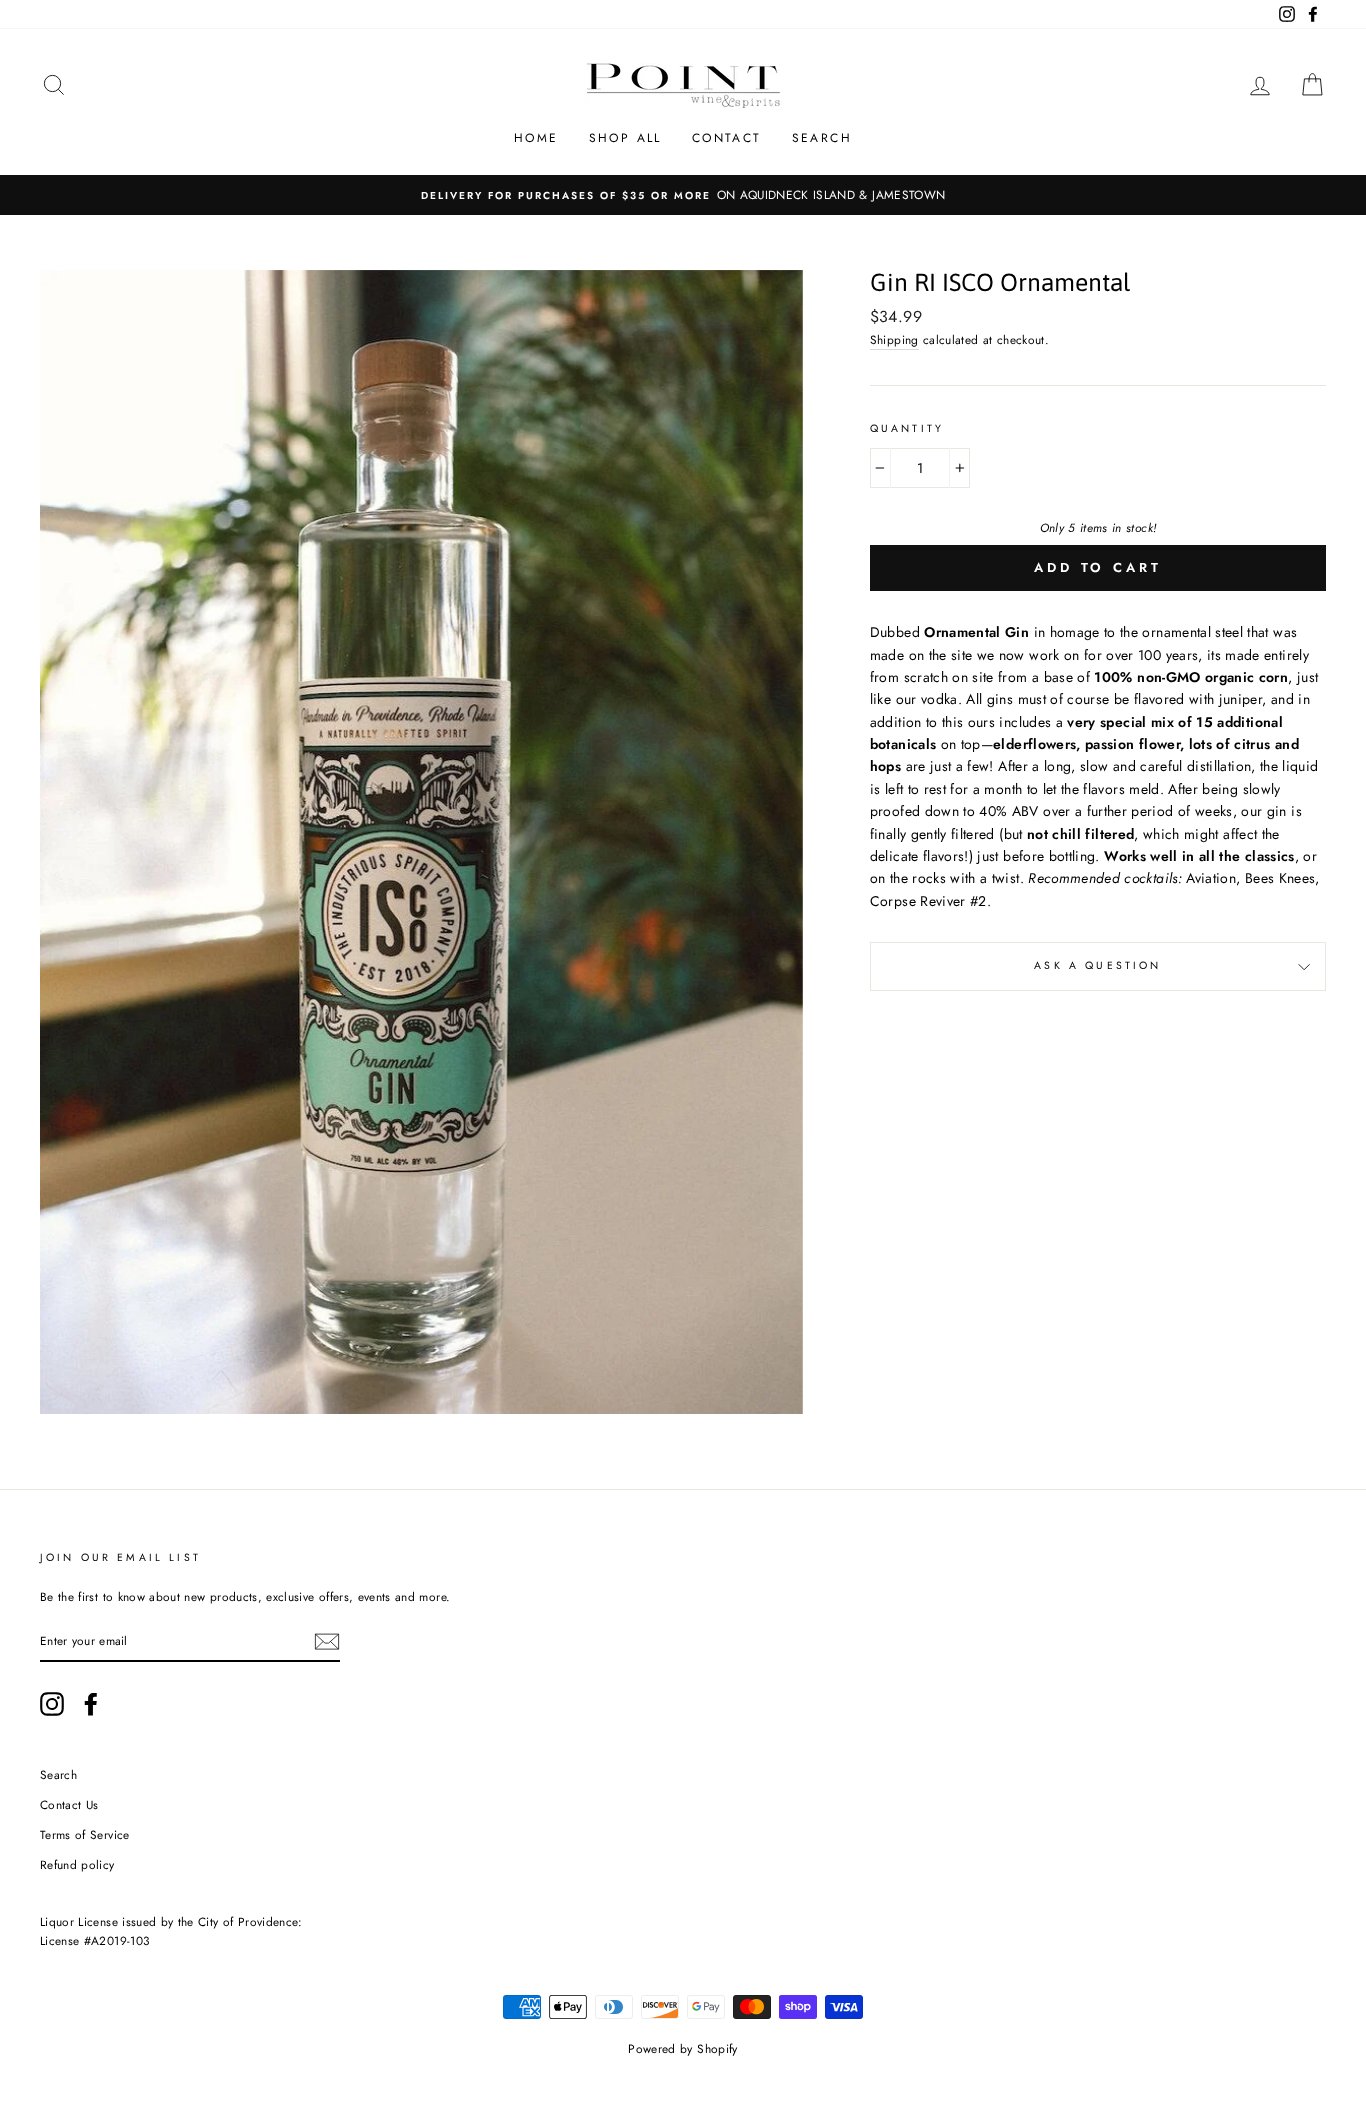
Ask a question (1097, 965)
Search (822, 138)
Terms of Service (85, 1834)
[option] (683, 194)
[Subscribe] (327, 1641)
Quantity (907, 428)
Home (536, 138)
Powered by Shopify (682, 2049)
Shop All (625, 138)
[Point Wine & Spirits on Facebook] (91, 1704)
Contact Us (69, 1804)
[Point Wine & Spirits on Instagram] (52, 1704)
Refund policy (77, 1864)
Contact (727, 138)
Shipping (894, 339)
